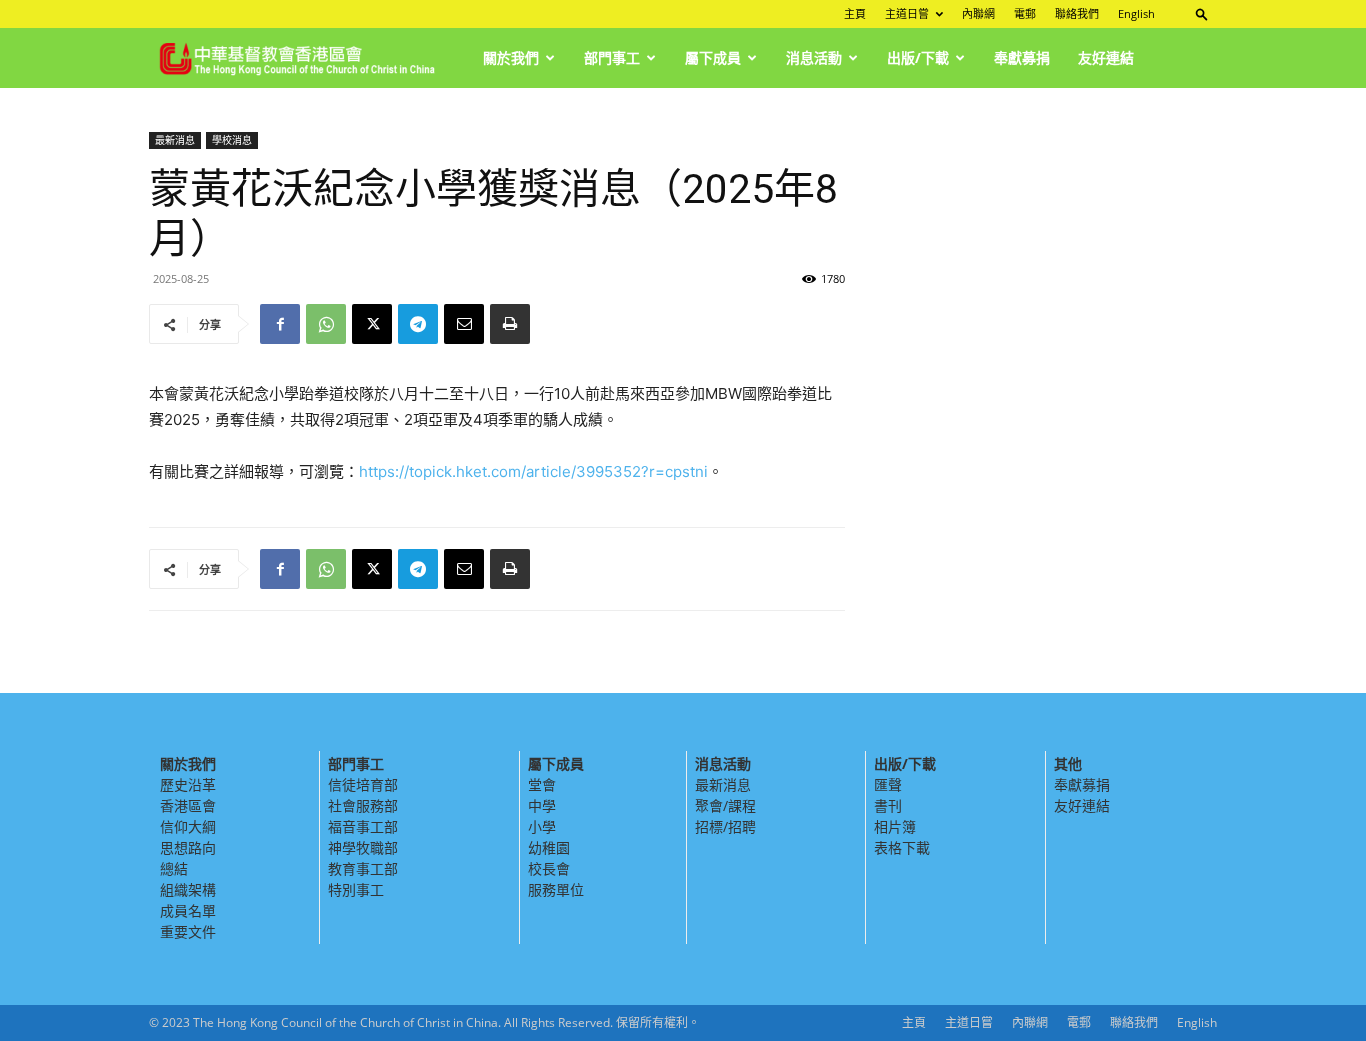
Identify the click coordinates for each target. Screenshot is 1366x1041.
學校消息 (232, 140)
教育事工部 (363, 868)
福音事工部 (363, 826)
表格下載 (902, 847)
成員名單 (188, 910)
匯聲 (888, 784)
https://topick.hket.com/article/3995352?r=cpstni (533, 471)
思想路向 (188, 847)
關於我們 (511, 57)
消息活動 (814, 57)
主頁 (855, 13)
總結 (174, 868)
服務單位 (556, 889)
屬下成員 (713, 57)
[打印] (510, 324)
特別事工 (356, 889)
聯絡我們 (1077, 13)
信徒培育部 (363, 784)
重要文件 (188, 931)
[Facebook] (280, 324)
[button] (1202, 13)
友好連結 (1106, 57)
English (1136, 13)
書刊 (888, 805)
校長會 (549, 868)
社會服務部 (363, 805)
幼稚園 (549, 847)
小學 (542, 826)
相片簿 (895, 826)
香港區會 (188, 805)
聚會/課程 (725, 805)
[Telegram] (418, 324)
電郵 (1025, 13)
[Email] (464, 324)
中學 (542, 805)
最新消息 (175, 140)
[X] (372, 324)
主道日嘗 (907, 13)
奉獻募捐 (1022, 57)
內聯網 (978, 13)
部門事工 (612, 57)
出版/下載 (918, 57)
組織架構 (188, 889)
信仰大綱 (188, 826)
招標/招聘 (725, 826)
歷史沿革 (188, 784)
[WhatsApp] (326, 324)
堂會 (542, 784)
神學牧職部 (363, 847)
